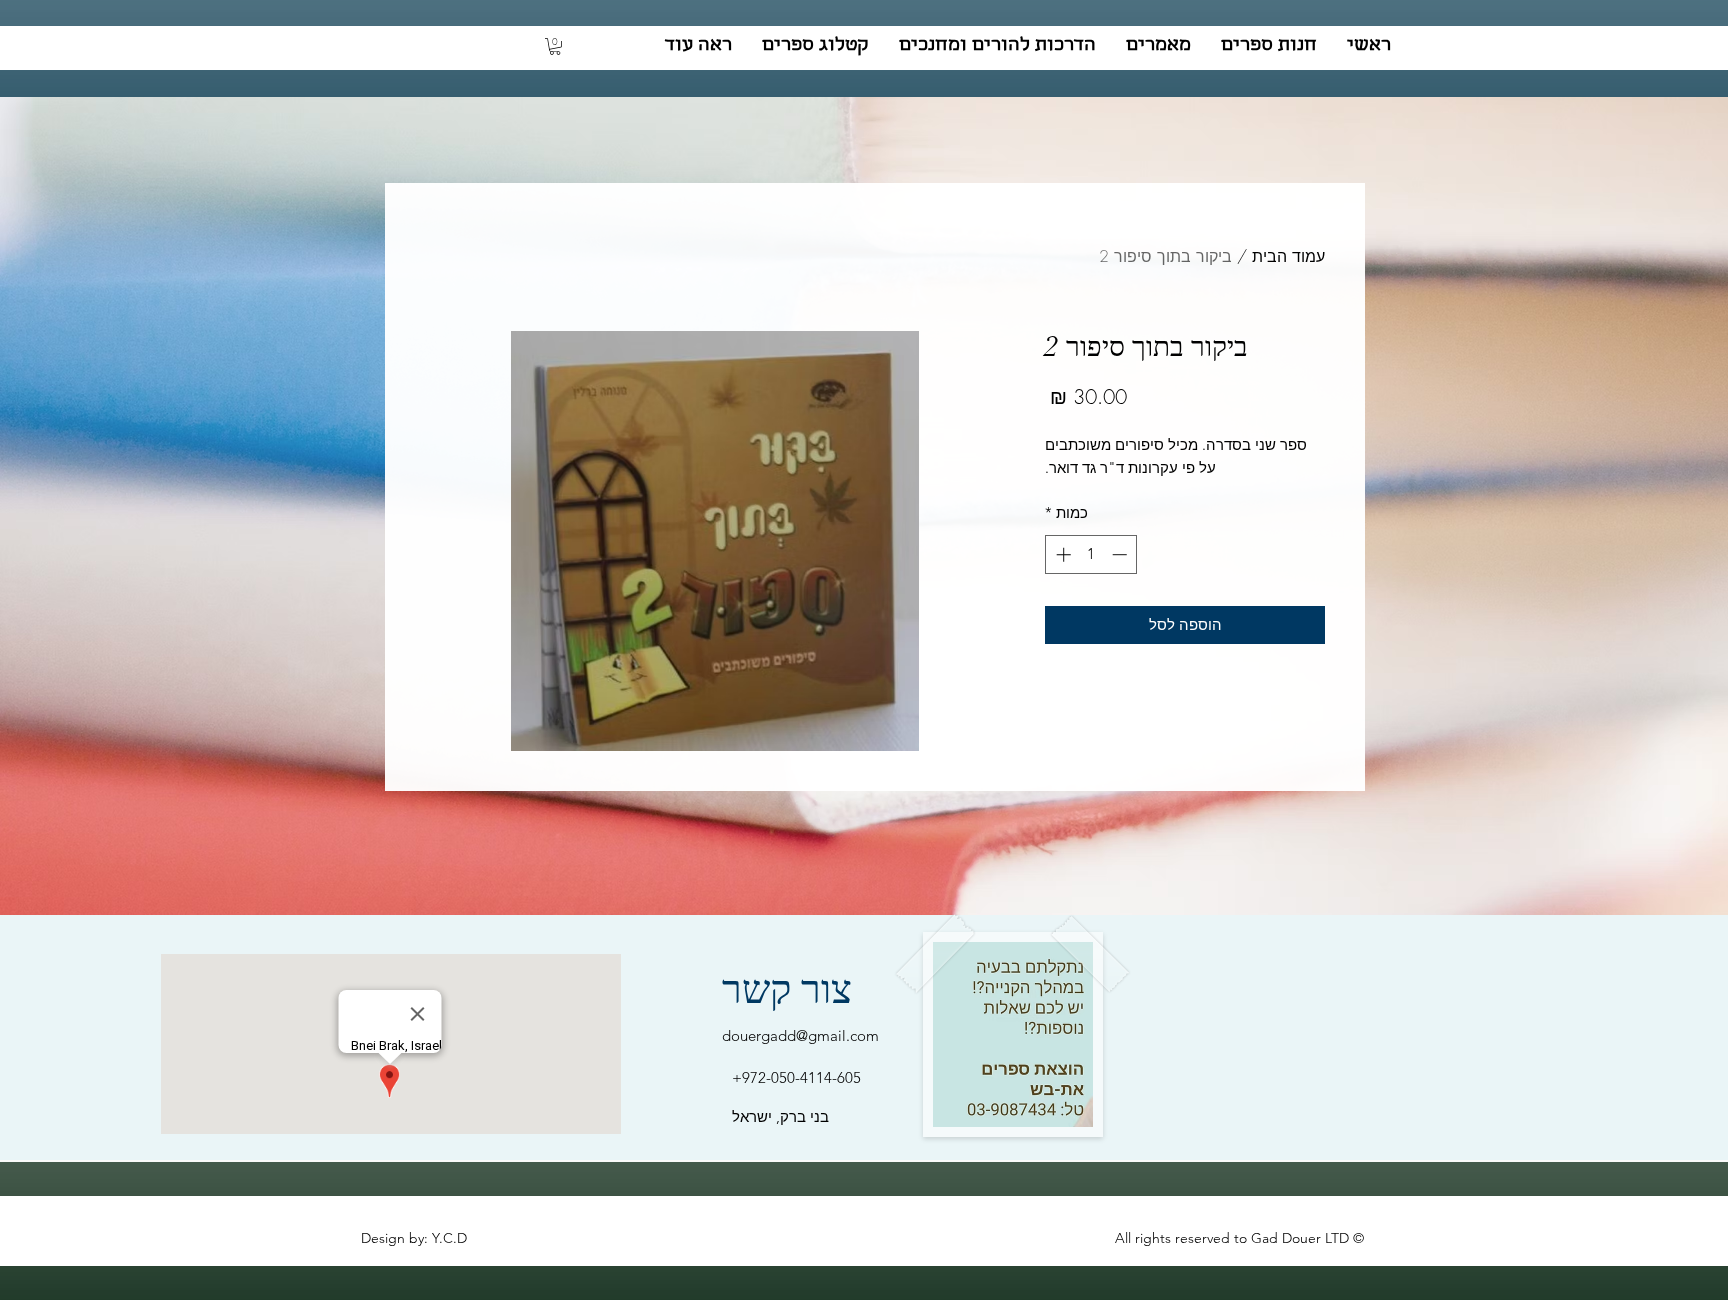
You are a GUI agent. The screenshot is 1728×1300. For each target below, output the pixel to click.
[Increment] (1061, 554)
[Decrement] (1121, 554)
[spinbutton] (1091, 554)
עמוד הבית (1288, 256)
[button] (555, 46)
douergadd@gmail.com (800, 1035)
